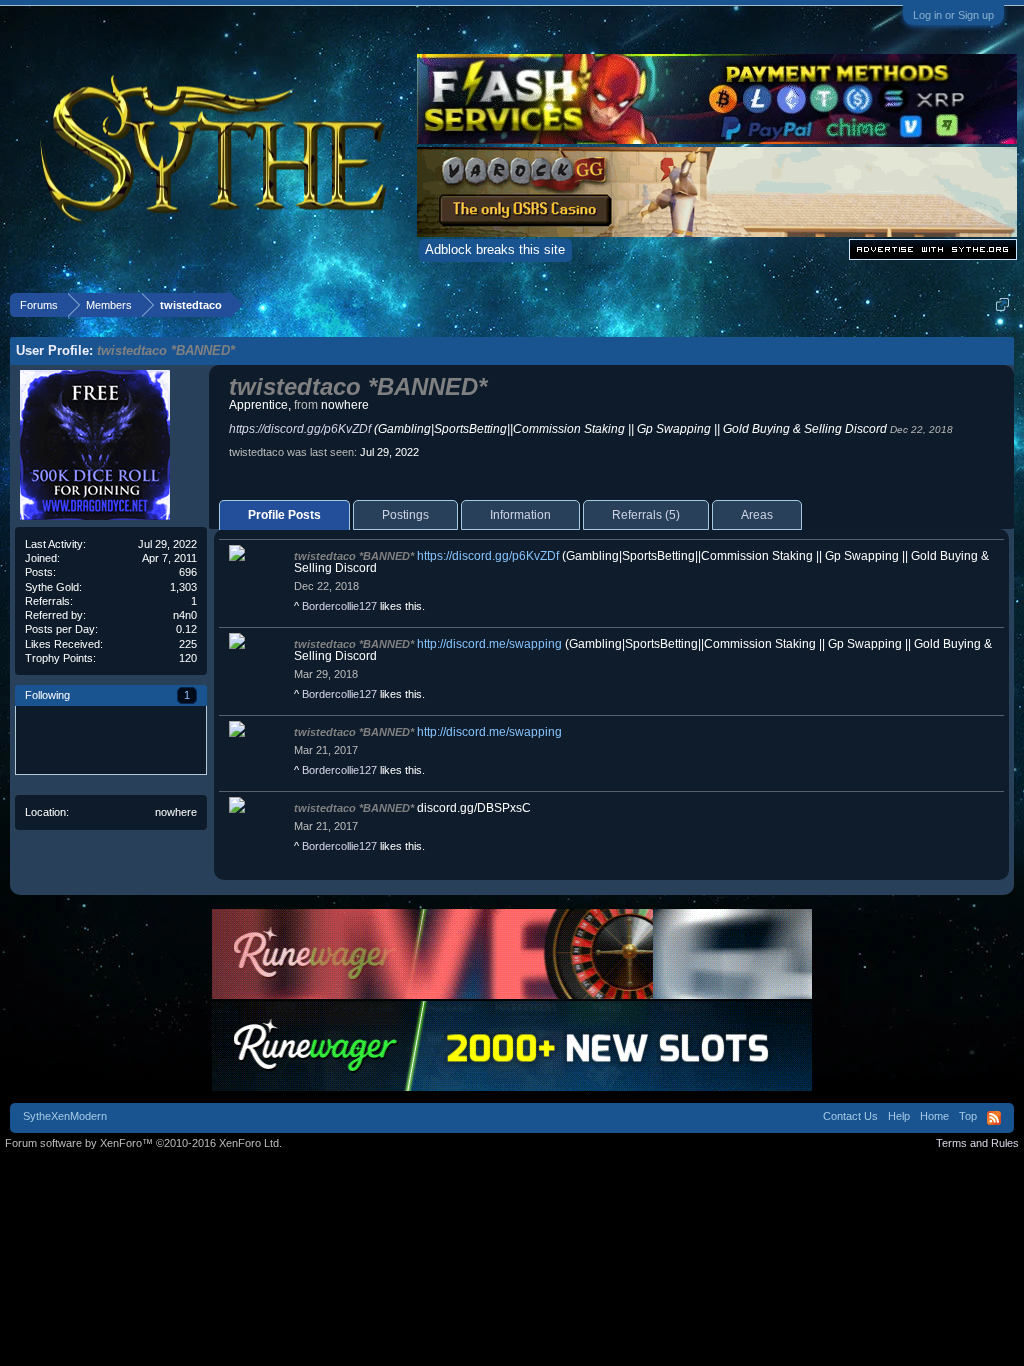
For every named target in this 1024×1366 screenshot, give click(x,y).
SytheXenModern (65, 1116)
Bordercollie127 (339, 606)
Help (899, 1116)
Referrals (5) (646, 515)
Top (968, 1116)
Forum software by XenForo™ (143, 1143)
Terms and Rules (977, 1143)
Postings (405, 515)
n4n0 (185, 615)
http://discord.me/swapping (489, 644)
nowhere (176, 812)
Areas (757, 515)
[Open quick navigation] (1002, 304)
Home (934, 1116)
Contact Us (850, 1116)
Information (520, 515)
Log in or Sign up (953, 15)
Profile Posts (284, 515)
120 (188, 658)
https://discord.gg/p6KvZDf (300, 429)
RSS (994, 1118)
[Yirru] (50, 740)
